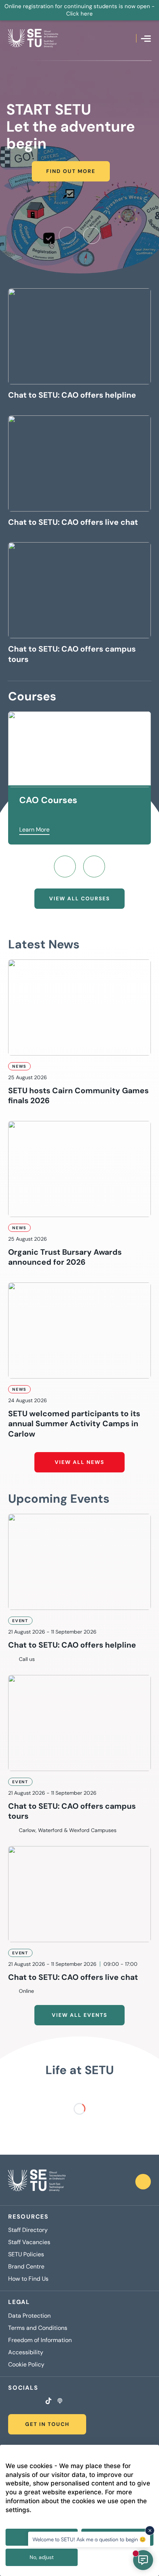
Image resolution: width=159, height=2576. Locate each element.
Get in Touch (47, 2424)
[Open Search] (131, 38)
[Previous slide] (67, 235)
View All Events (79, 2015)
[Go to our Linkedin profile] (29, 2402)
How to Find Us (28, 2279)
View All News (79, 1462)
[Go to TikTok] (48, 2402)
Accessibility (26, 2352)
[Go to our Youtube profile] (38, 2402)
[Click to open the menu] (146, 39)
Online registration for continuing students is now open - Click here (79, 10)
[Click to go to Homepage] (33, 38)
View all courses (79, 898)
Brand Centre (26, 2267)
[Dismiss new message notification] (150, 2531)
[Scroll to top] (143, 2182)
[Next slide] (92, 235)
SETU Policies (26, 2254)
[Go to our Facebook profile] (10, 2402)
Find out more (71, 171)
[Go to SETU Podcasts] (60, 2402)
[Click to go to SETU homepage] (37, 2182)
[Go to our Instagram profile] (20, 2402)
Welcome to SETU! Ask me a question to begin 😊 (89, 2539)
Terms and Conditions (38, 2328)
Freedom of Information (40, 2340)
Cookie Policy (26, 2365)
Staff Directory (28, 2230)
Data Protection (29, 2316)
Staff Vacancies (29, 2242)
